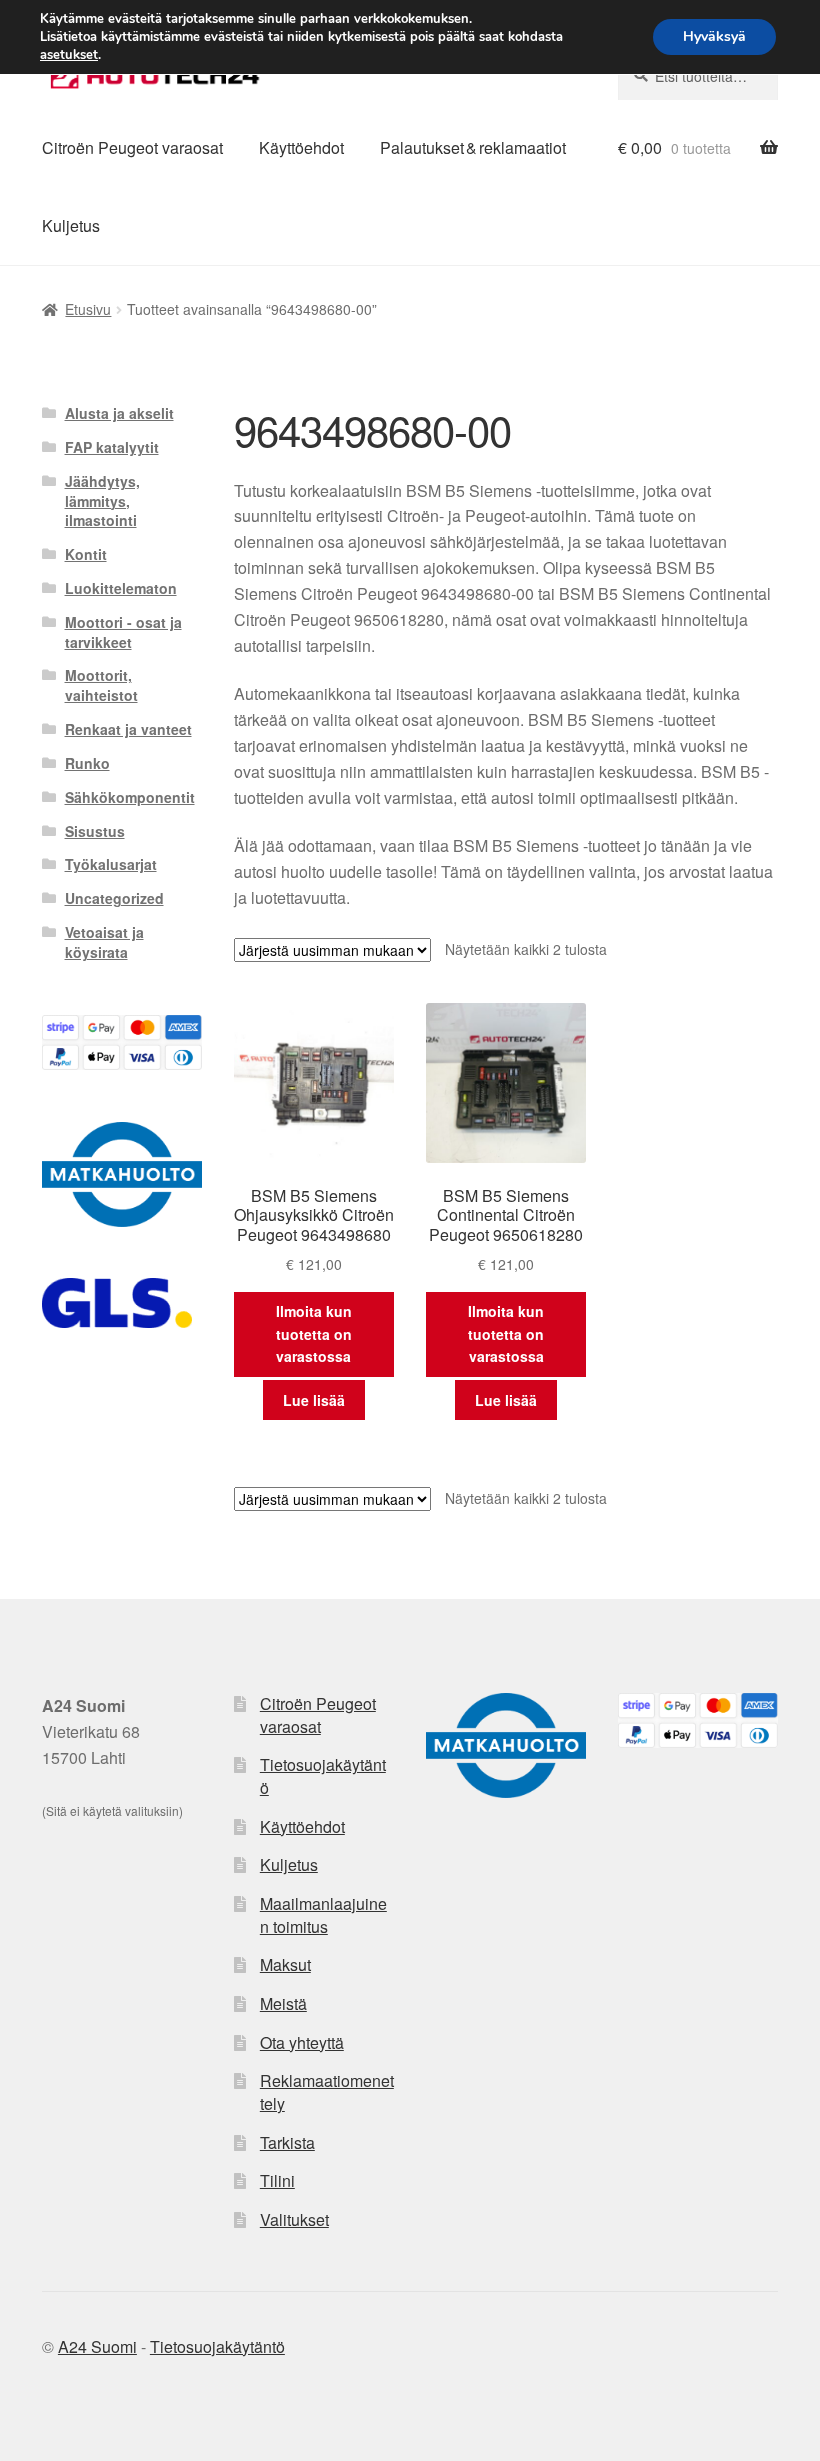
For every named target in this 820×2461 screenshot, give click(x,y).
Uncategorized (114, 898)
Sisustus (95, 831)
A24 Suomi (97, 2346)
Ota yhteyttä (302, 2042)
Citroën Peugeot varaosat (132, 147)
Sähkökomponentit (130, 797)
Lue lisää (314, 1400)
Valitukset (294, 2219)
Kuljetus (71, 225)
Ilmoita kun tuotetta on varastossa (314, 1333)
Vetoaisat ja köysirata (104, 942)
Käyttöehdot (301, 147)
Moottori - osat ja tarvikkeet (123, 632)
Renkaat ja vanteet (128, 729)
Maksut (285, 1964)
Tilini (277, 2180)
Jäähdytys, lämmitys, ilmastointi (102, 501)
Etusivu (88, 309)
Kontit (86, 554)
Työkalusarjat (111, 864)
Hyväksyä (714, 36)
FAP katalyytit (112, 447)
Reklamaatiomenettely (327, 2092)
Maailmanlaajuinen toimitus (323, 1915)
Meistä (283, 2003)
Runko (87, 763)
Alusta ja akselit (119, 413)
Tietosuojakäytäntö (323, 1776)
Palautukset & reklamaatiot (473, 147)
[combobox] (698, 76)
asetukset (69, 55)
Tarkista (287, 2142)
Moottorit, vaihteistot (101, 685)
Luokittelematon (121, 588)
